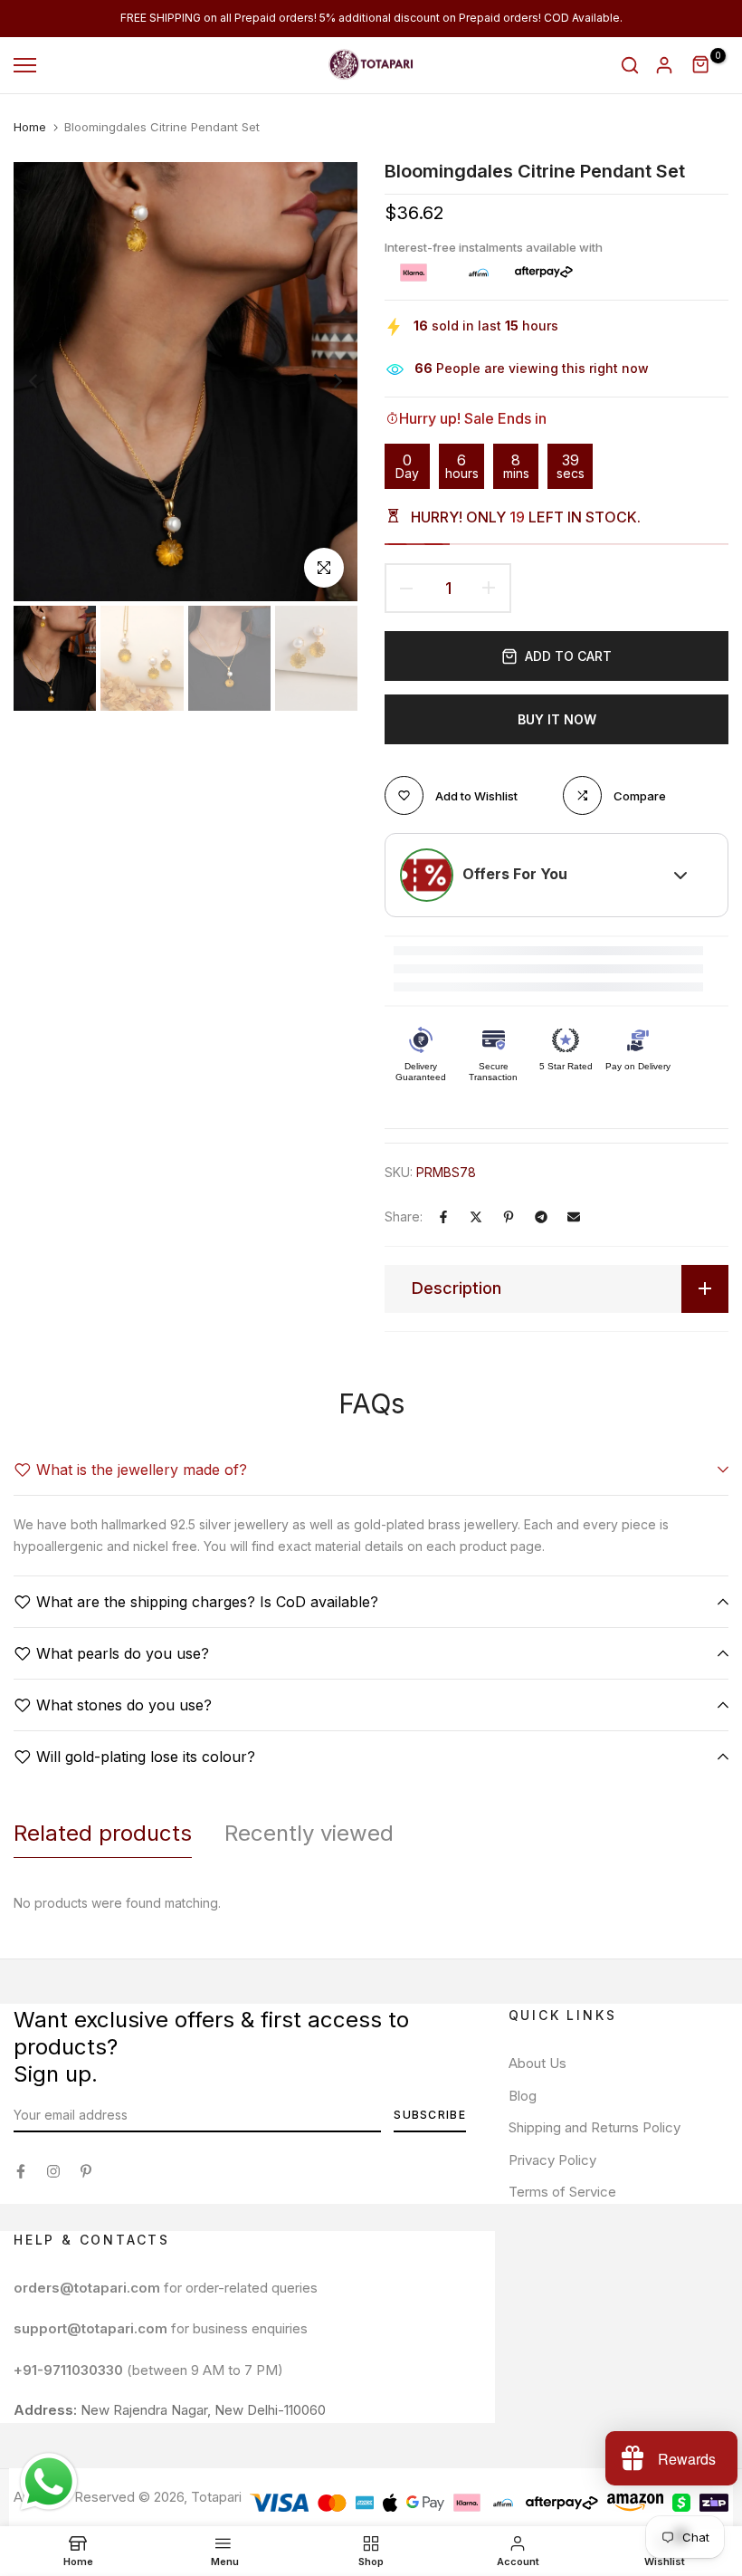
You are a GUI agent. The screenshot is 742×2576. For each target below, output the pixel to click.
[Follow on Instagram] (53, 2171)
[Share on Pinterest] (509, 1217)
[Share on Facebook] (443, 1217)
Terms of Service (562, 2192)
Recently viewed (309, 1833)
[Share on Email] (574, 1217)
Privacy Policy (552, 2160)
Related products (103, 1833)
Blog (523, 2096)
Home (30, 127)
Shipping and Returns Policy (595, 2127)
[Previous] (48, 382)
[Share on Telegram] (541, 1217)
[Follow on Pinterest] (86, 2171)
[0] (701, 65)
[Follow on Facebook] (21, 2171)
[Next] (323, 382)
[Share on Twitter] (476, 1217)
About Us (537, 2063)
